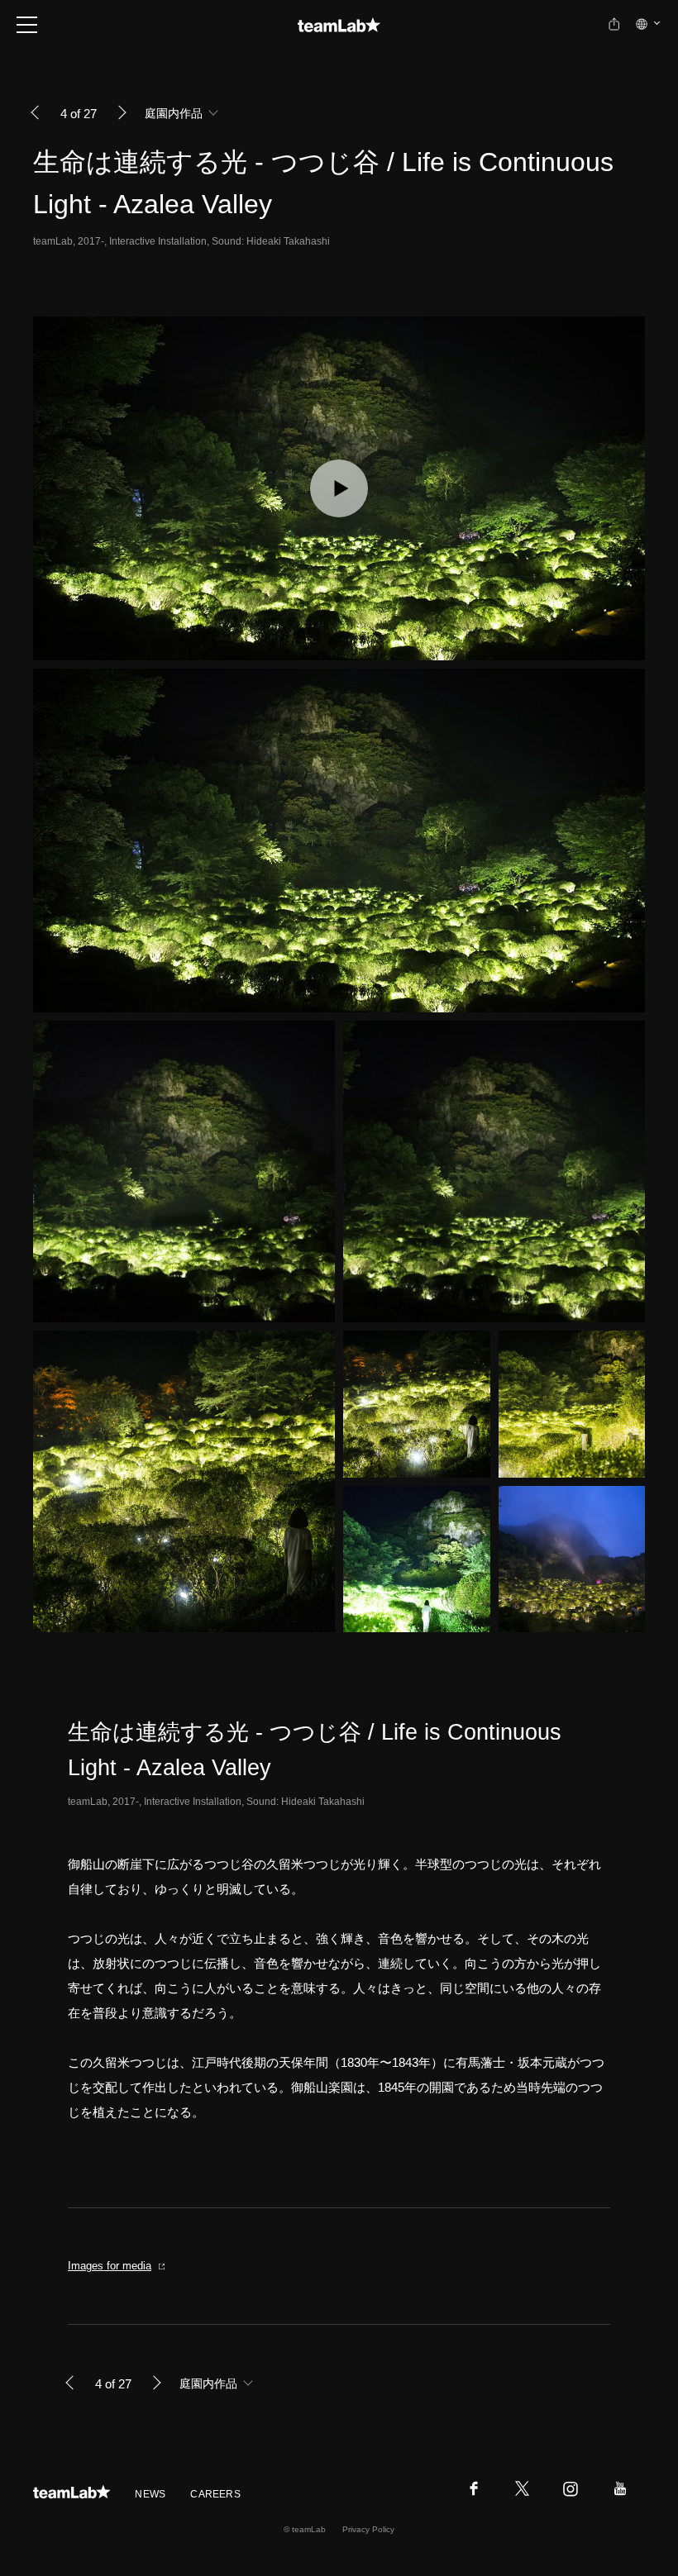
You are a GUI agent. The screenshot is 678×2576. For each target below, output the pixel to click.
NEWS (150, 2494)
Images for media (110, 2266)
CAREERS (215, 2494)
